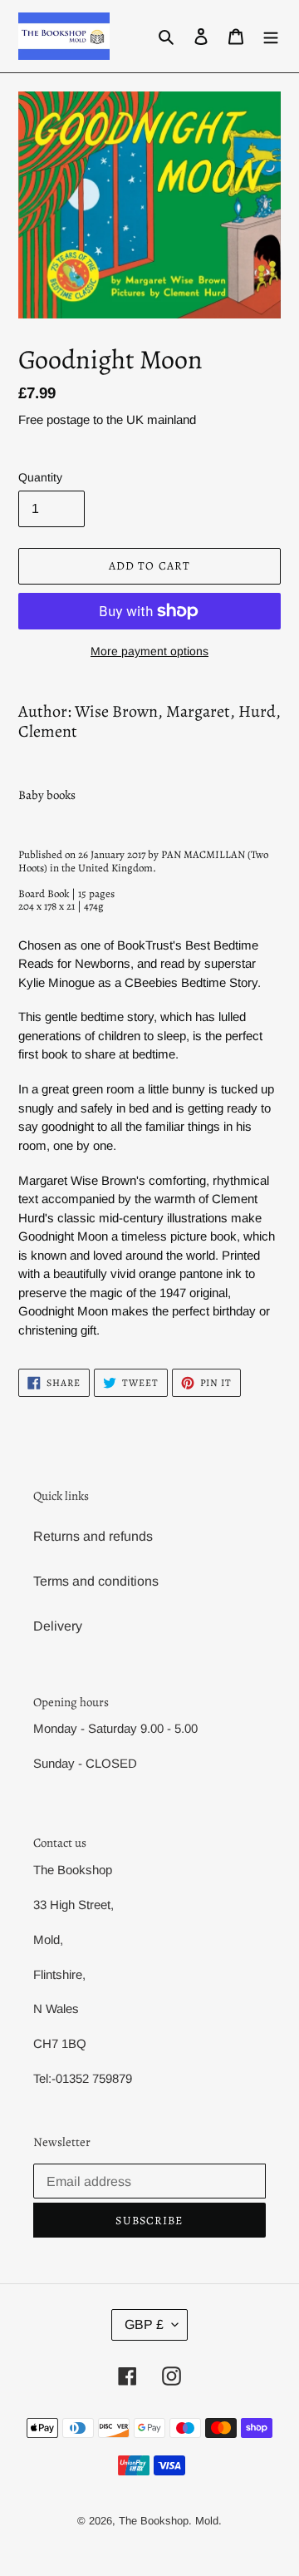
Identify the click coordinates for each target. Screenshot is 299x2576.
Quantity (40, 477)
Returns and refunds (93, 1536)
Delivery (58, 1626)
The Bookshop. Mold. (170, 2521)
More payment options (149, 651)
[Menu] (271, 37)
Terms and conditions (96, 1581)
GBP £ (144, 2324)
